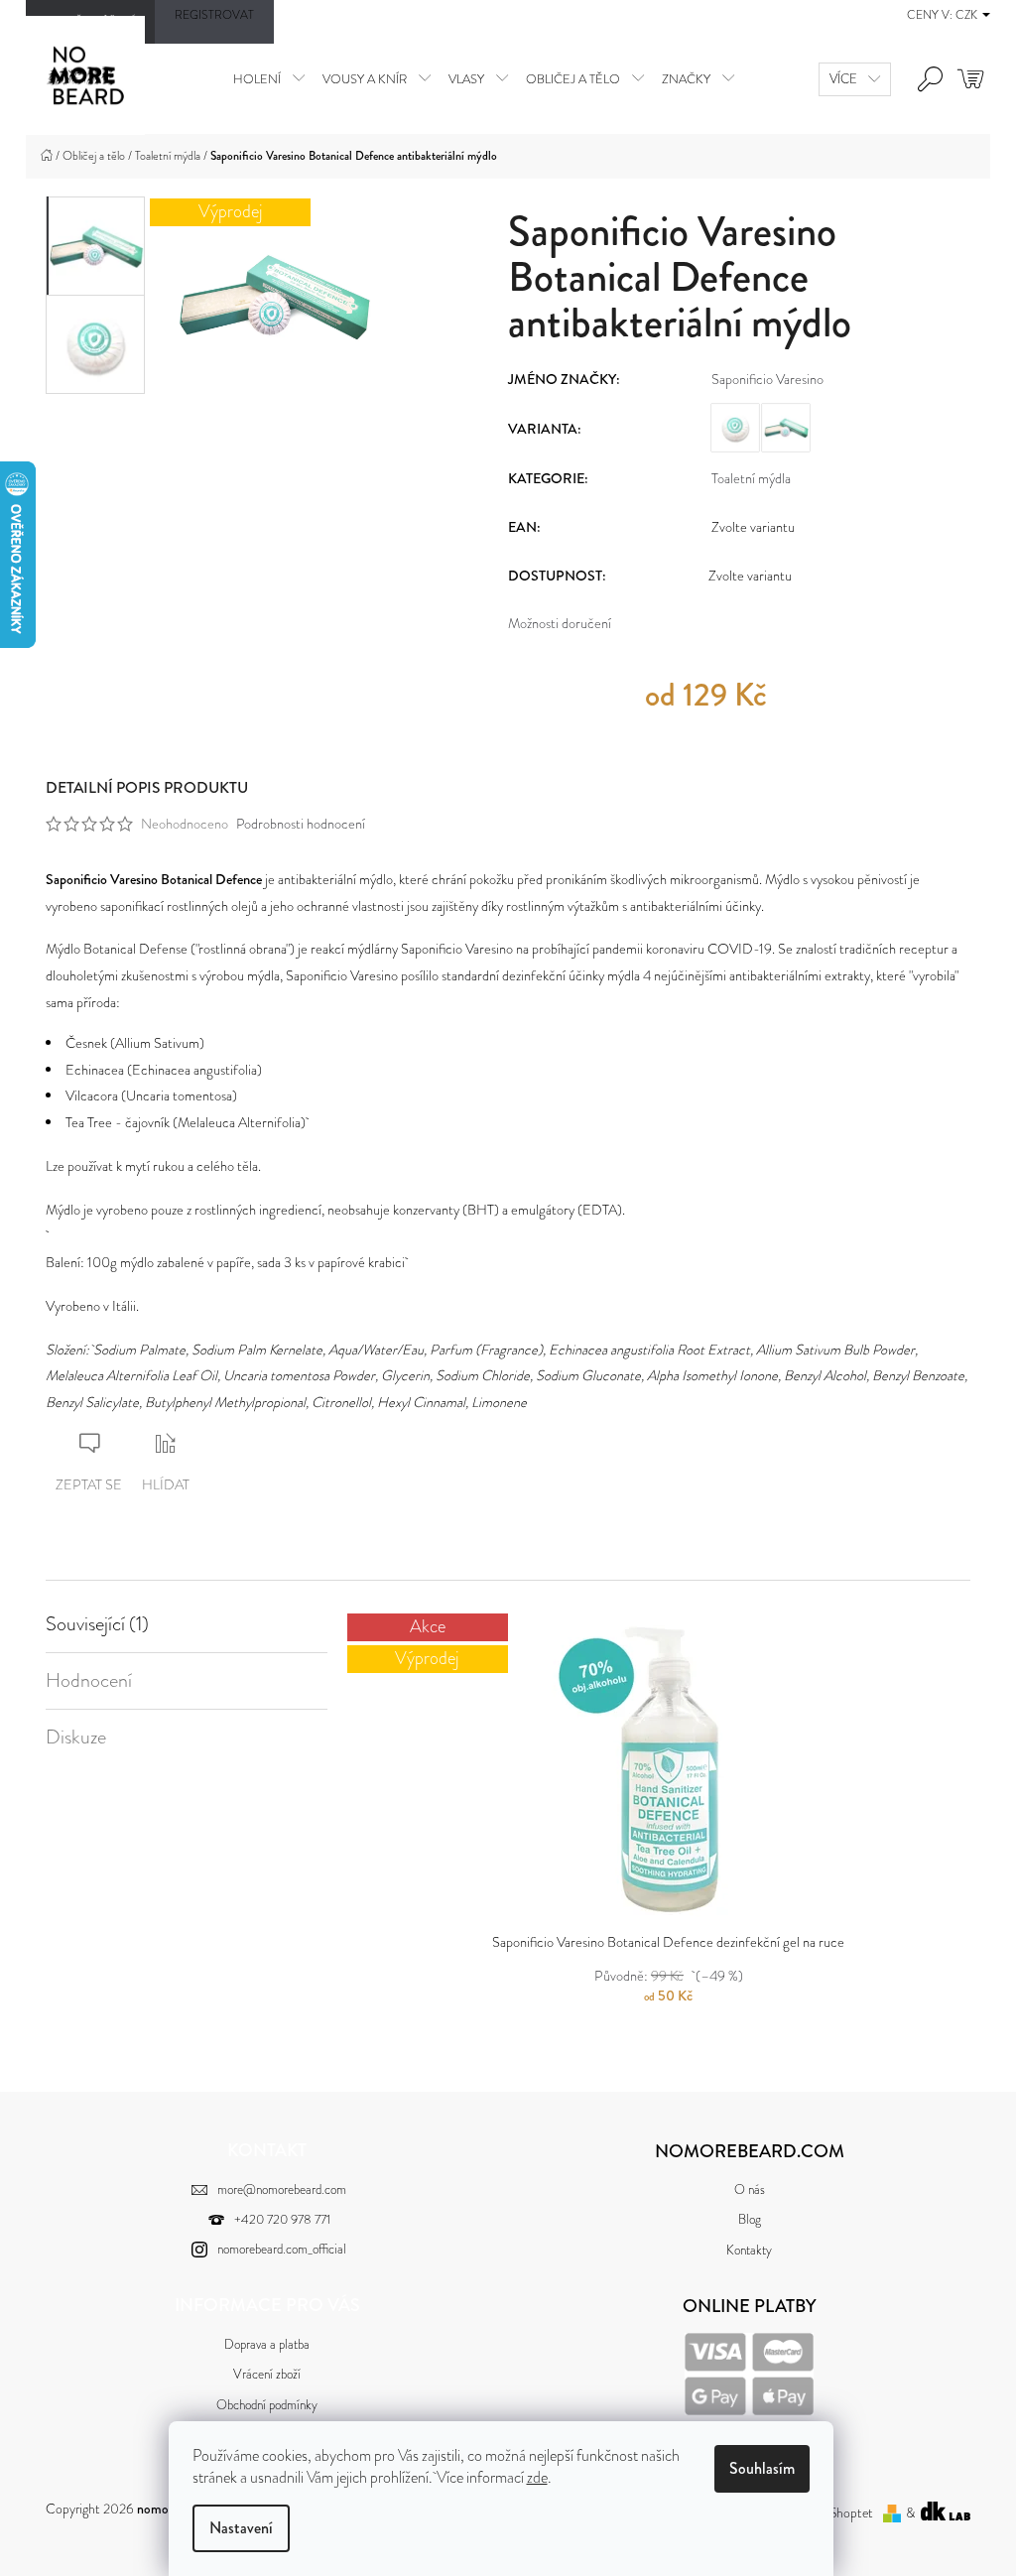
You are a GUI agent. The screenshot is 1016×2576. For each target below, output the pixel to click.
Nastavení (241, 2528)
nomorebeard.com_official (282, 2249)
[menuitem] (269, 78)
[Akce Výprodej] (668, 1769)
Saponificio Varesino (767, 379)
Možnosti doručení (560, 623)
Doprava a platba (267, 2344)
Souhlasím (762, 2468)
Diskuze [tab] (76, 1738)
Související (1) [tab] (97, 1624)
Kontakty (749, 2250)
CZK (968, 15)
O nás (750, 2190)
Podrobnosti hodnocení (301, 824)
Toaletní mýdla (751, 478)
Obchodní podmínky (267, 2405)
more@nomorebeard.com (282, 2190)
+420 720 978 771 (282, 2219)
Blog (750, 2219)
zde (537, 2477)
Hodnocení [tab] (89, 1681)
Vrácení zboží (267, 2374)
